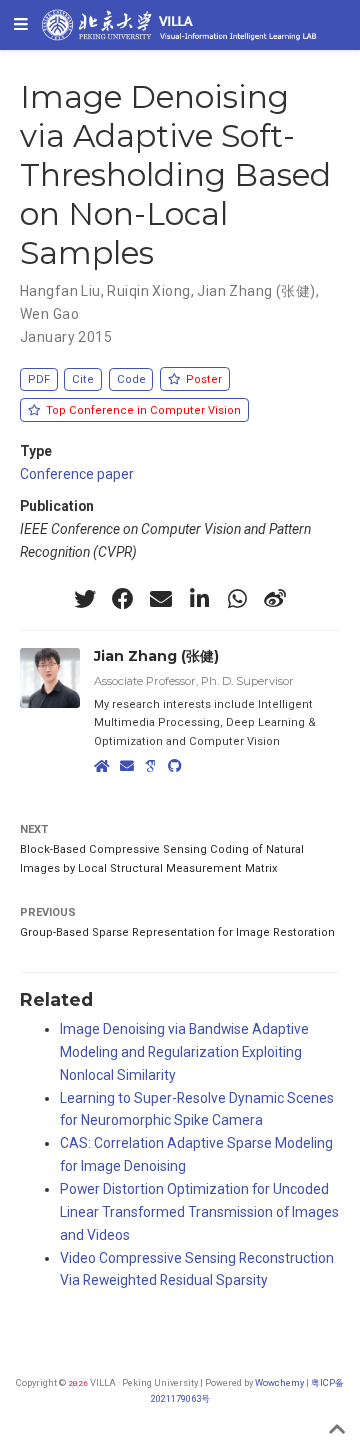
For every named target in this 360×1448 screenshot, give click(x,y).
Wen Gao (49, 314)
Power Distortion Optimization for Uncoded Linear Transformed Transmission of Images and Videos (199, 1212)
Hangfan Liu (60, 291)
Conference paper (77, 474)
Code (131, 379)
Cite (83, 379)
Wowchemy (279, 1382)
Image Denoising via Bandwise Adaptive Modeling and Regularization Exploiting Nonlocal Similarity (184, 1052)
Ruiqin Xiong (148, 291)
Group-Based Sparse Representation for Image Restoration (177, 932)
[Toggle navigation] (21, 25)
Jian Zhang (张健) (256, 291)
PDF (39, 379)
